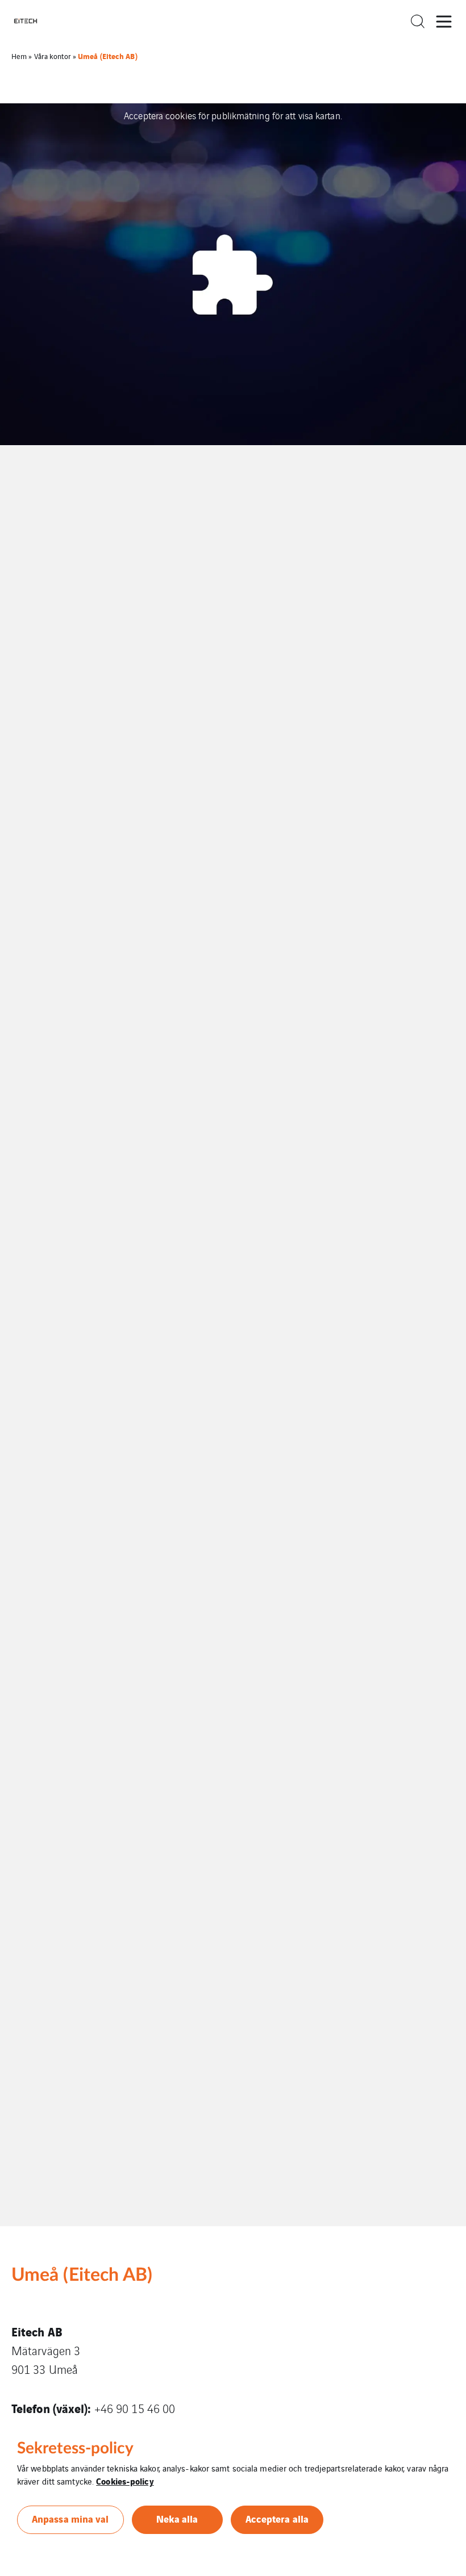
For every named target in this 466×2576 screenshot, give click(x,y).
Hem (19, 56)
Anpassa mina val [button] (70, 2518)
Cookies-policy (125, 2481)
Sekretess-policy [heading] (76, 2448)
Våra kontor (53, 56)
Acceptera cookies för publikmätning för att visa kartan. (233, 115)
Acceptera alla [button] (277, 2518)
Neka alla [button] (177, 2518)
